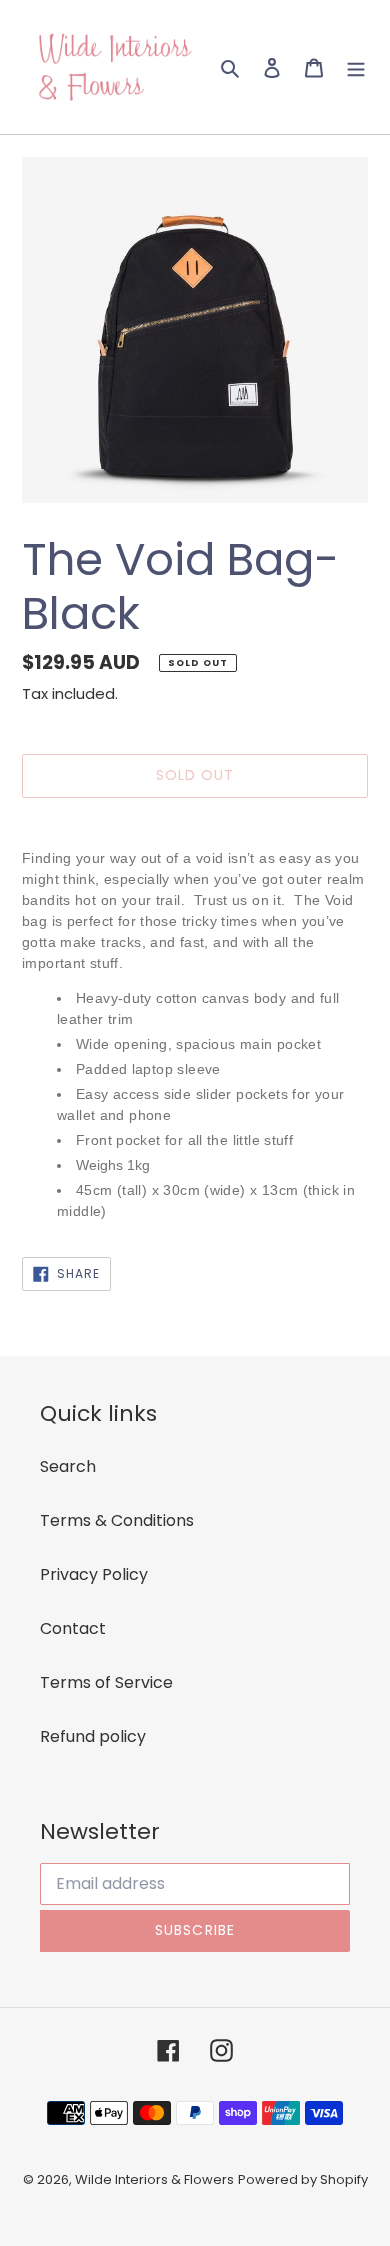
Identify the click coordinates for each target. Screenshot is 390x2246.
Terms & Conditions (117, 1520)
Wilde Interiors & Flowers (154, 2179)
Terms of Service (106, 1682)
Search (68, 1466)
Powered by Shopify (303, 2179)
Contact (73, 1628)
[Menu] (356, 67)
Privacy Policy (94, 1574)
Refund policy (93, 1736)
